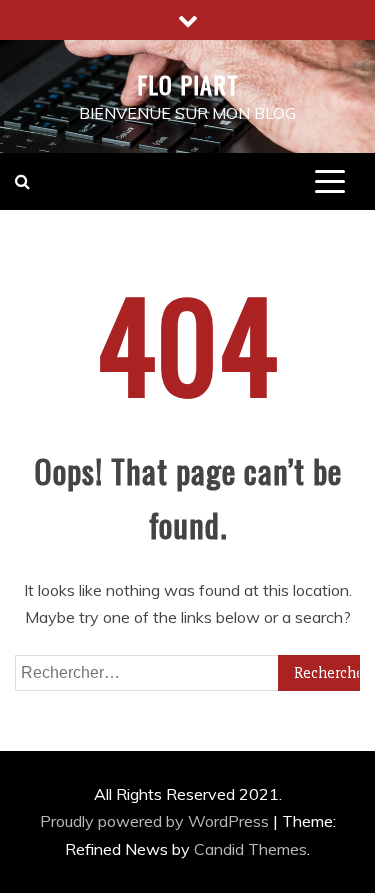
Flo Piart (188, 84)
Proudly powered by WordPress (156, 821)
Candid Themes (250, 849)
